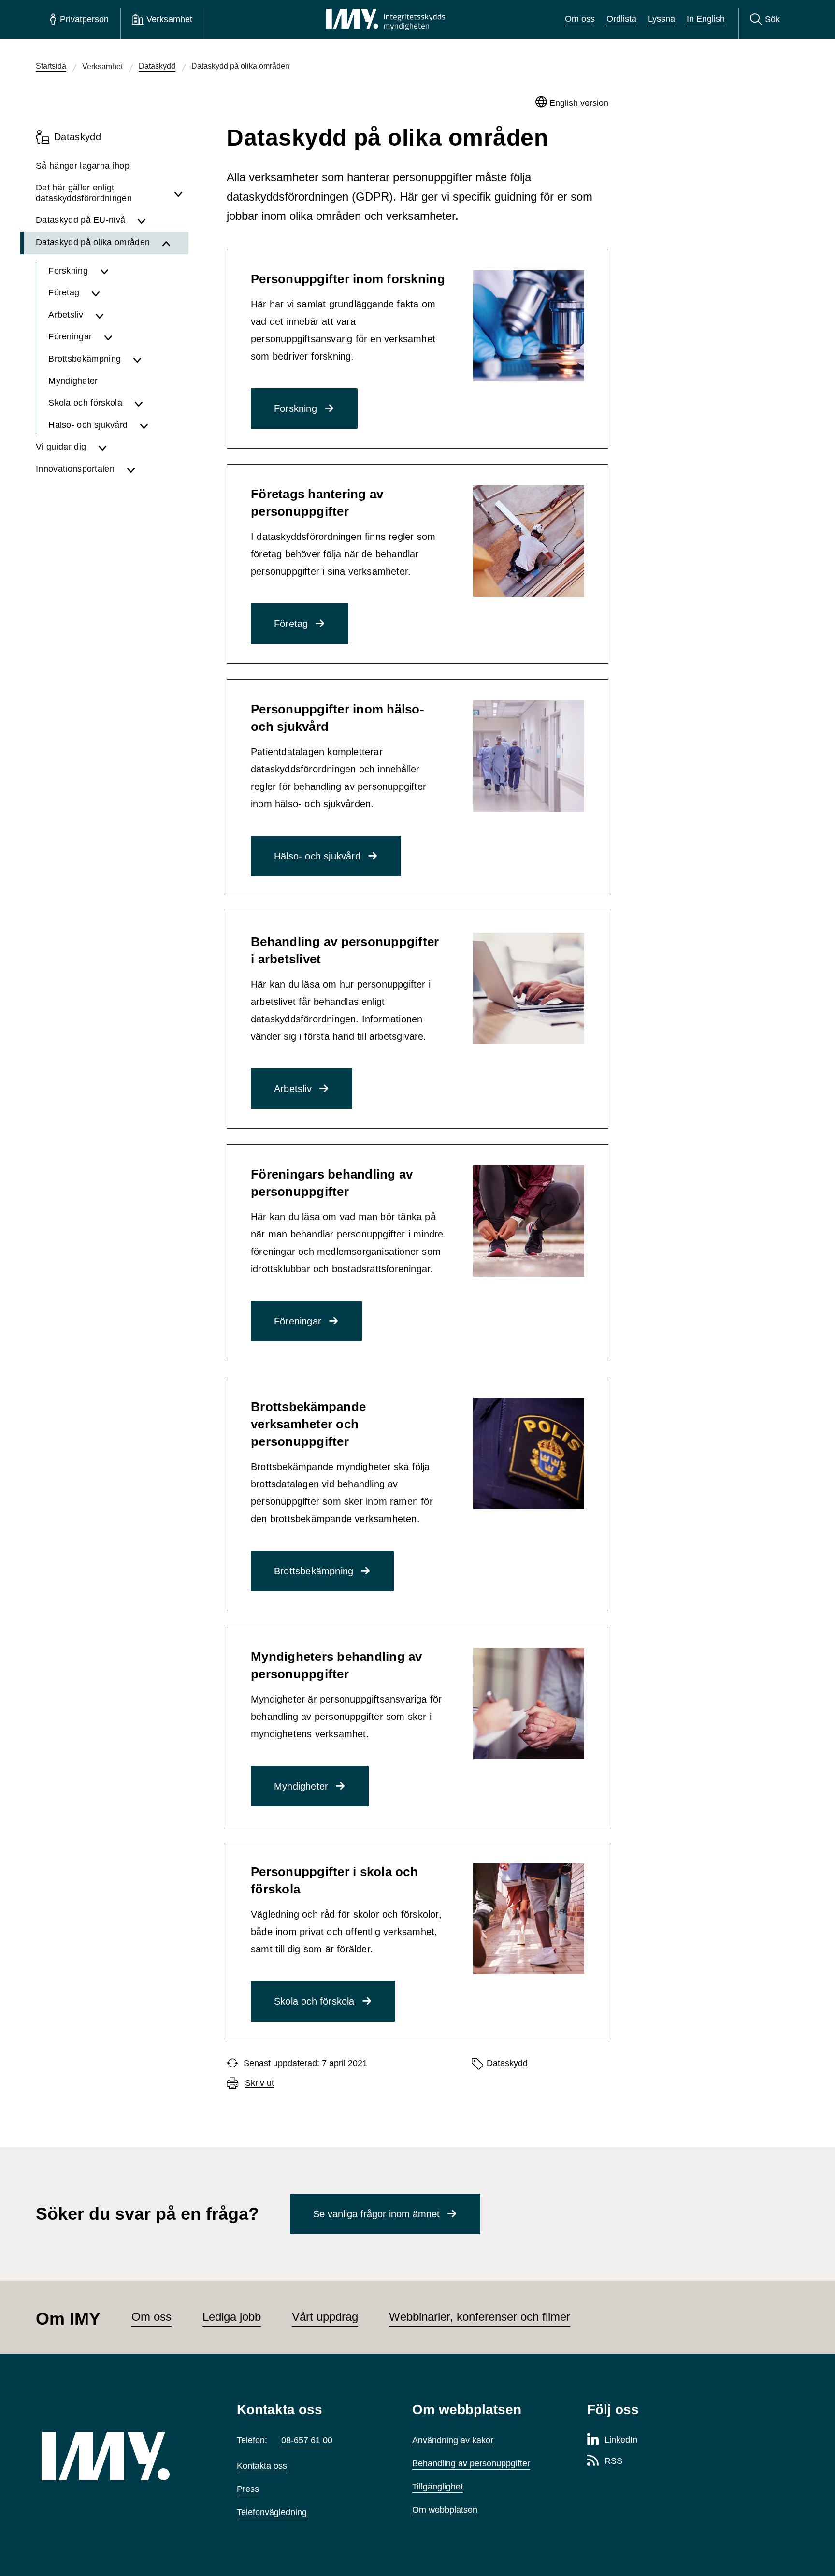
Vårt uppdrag (325, 2317)
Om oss (580, 19)
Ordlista (621, 19)
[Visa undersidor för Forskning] (141, 271)
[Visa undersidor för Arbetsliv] (139, 315)
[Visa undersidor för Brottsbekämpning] (158, 359)
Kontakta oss (262, 2466)
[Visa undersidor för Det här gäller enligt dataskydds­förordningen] (178, 193)
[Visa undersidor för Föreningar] (143, 337)
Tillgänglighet (438, 2487)
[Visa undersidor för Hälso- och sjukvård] (161, 425)
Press (248, 2489)
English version (579, 103)
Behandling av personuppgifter (471, 2463)
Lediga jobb (232, 2317)
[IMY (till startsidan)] (125, 2456)
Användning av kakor (453, 2440)
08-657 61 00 (307, 2440)
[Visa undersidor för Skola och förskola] (158, 403)
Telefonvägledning (272, 2512)
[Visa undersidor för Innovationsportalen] (155, 469)
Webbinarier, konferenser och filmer (480, 2317)
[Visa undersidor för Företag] (137, 293)
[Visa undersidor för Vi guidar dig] (140, 447)
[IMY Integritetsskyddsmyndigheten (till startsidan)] (386, 19)
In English (706, 19)
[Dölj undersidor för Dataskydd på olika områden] (172, 243)
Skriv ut (259, 2083)
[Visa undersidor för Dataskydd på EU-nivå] (160, 220)
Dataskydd (507, 2063)
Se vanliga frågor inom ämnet (376, 2214)
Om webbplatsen (445, 2510)
